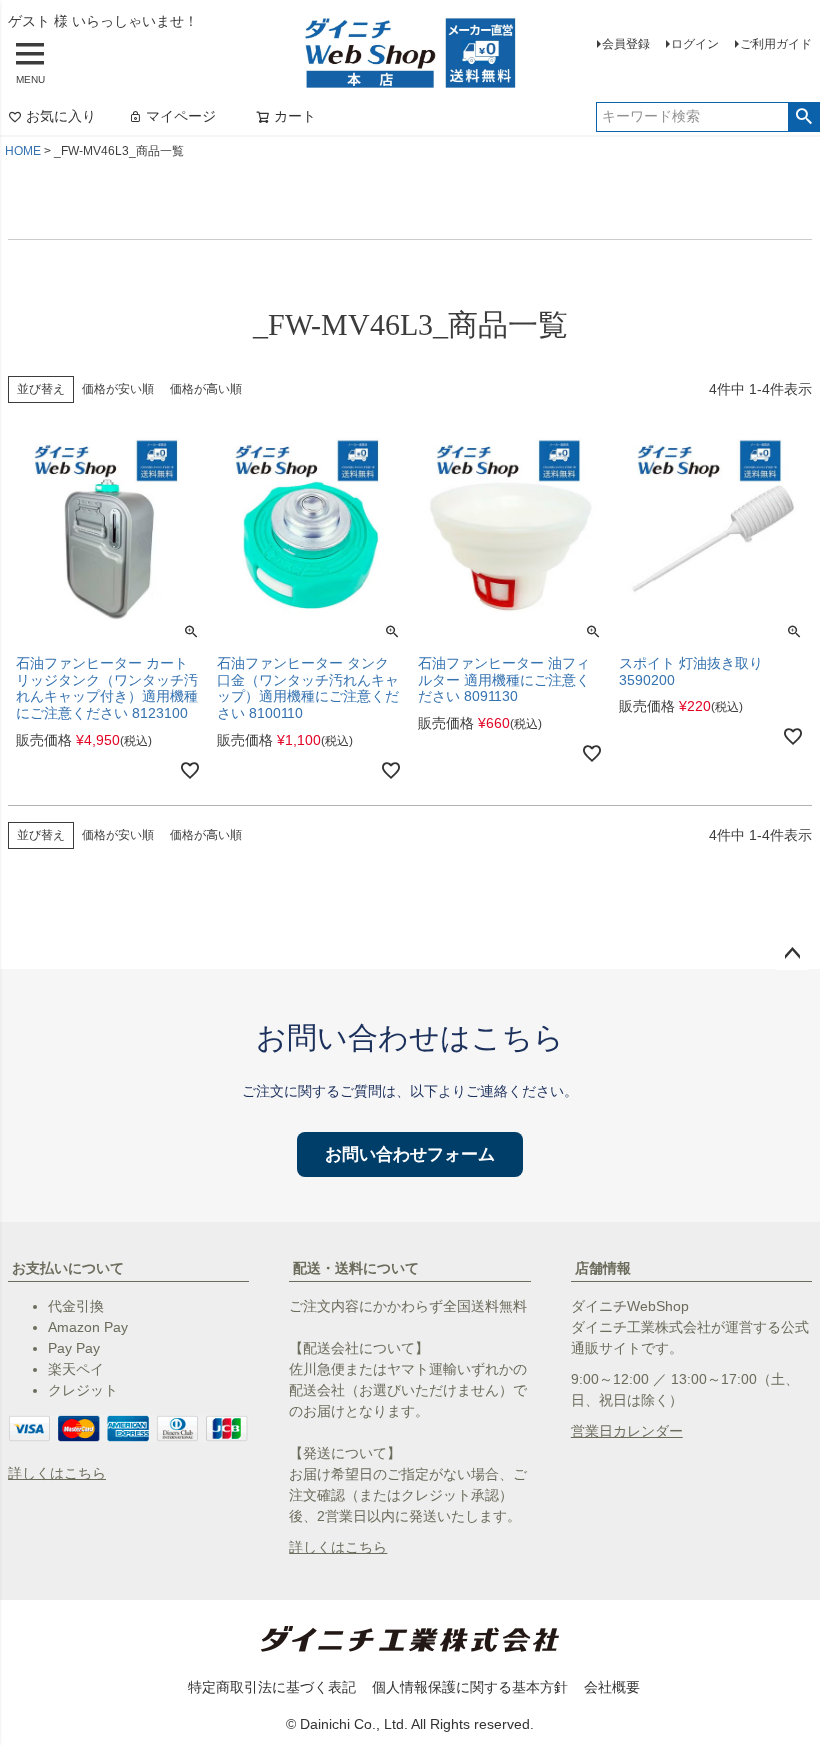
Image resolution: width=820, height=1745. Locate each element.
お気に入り (61, 116)
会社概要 (612, 1687)
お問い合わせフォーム (410, 1154)
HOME (23, 151)
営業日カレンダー (627, 1431)
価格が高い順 (206, 389)
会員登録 (626, 44)
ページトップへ (792, 954)
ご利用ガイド (776, 44)
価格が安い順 (118, 389)
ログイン (695, 44)
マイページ (181, 116)
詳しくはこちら (57, 1473)
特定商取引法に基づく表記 (272, 1687)
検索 (803, 117)
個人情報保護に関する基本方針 (470, 1687)
